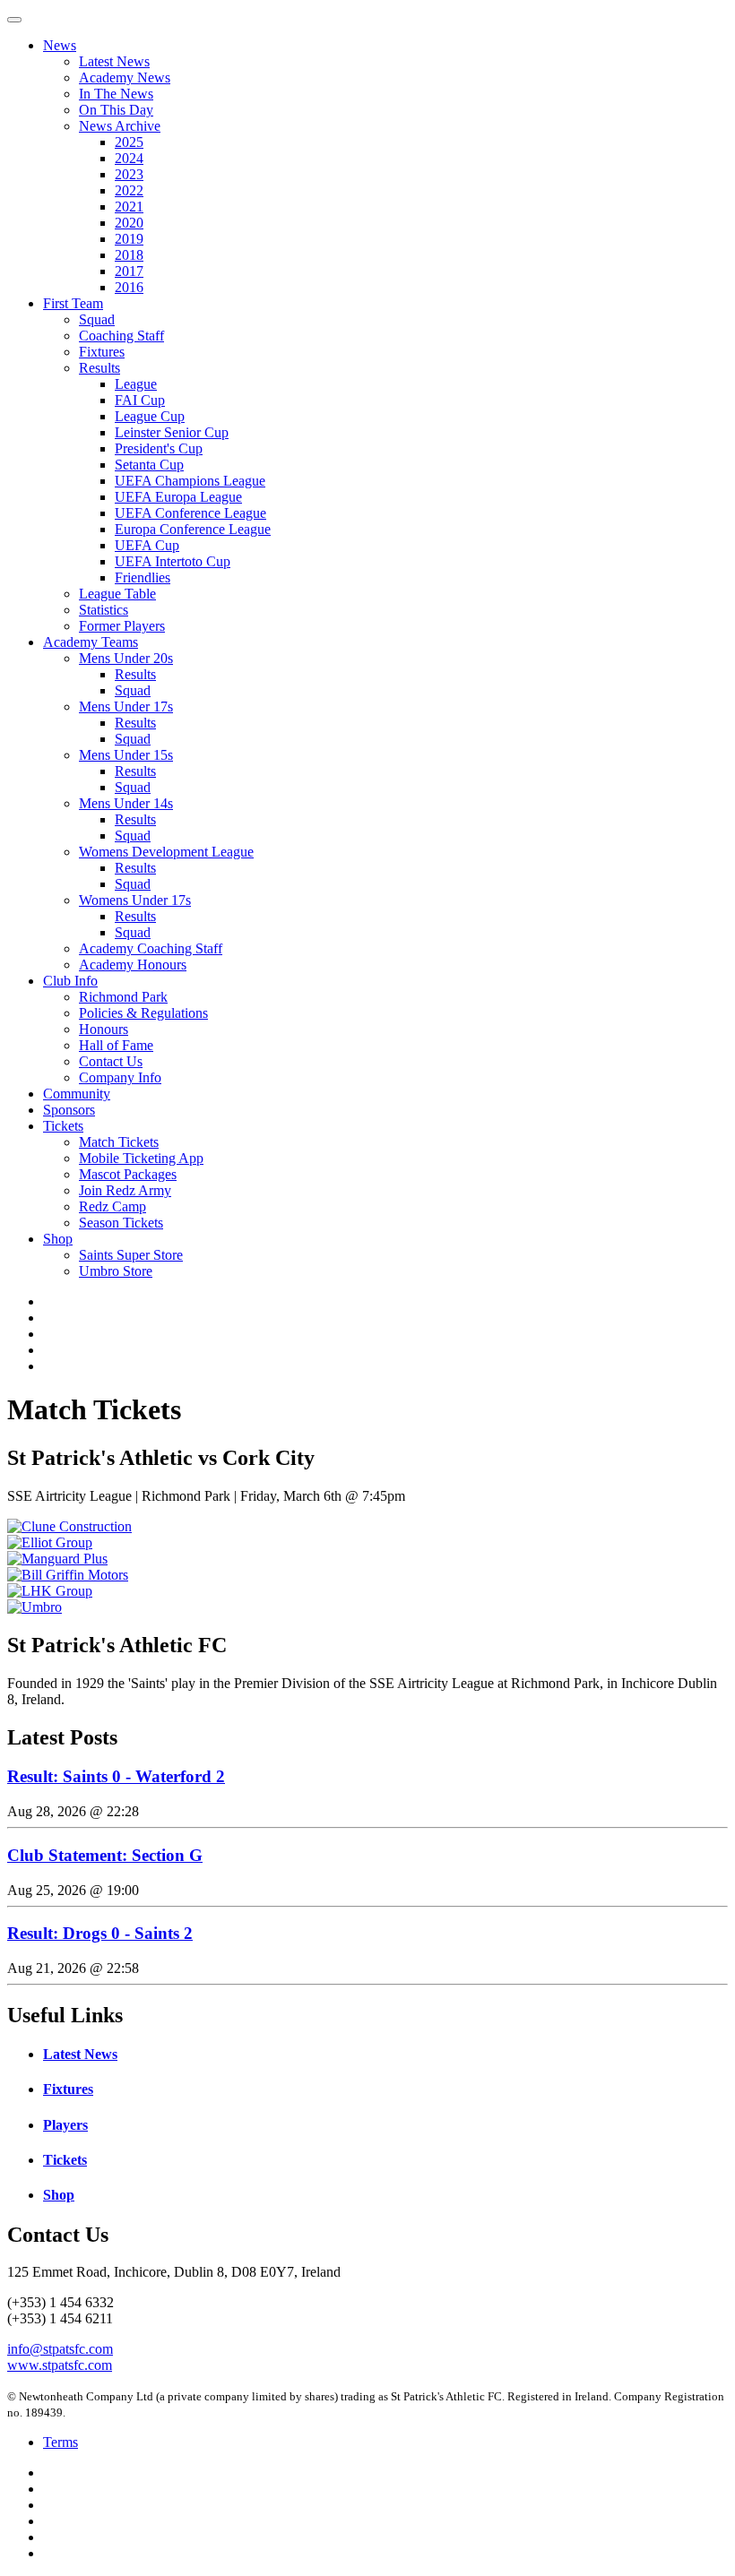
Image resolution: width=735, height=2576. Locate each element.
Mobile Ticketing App (141, 1158)
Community (77, 1094)
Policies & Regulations (143, 1013)
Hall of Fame (116, 1045)
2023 (129, 174)
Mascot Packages (128, 1174)
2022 (129, 190)
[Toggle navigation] (14, 20)
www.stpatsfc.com (60, 2365)
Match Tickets (119, 1142)
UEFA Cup (147, 545)
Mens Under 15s (126, 755)
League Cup (150, 416)
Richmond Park (123, 997)
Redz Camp (112, 1206)
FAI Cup (140, 400)
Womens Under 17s (135, 900)
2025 (129, 142)
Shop (58, 1239)
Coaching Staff (121, 336)
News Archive (120, 126)
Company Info (120, 1077)
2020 (129, 223)
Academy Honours (133, 965)
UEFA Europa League (178, 497)
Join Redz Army (125, 1190)
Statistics (104, 610)
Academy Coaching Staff (151, 948)
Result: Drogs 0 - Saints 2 (100, 1933)
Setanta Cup (149, 465)
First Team (73, 303)
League (136, 384)
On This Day (116, 110)
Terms (61, 2442)
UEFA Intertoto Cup (173, 561)
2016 (129, 287)
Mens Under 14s (126, 803)
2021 (129, 207)
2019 (129, 239)
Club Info (70, 981)
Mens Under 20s (126, 658)
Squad (97, 319)
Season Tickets (121, 1223)
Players (65, 2125)
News (60, 45)
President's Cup (159, 448)
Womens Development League (166, 852)
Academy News (125, 78)
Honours (104, 1029)
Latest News (114, 61)
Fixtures (102, 352)
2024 (129, 158)
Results (99, 368)
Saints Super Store (131, 1255)
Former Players (122, 626)
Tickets (63, 1126)
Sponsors (69, 1110)
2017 (129, 271)
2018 (129, 255)
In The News (116, 94)
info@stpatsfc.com (60, 2349)
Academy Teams (91, 642)
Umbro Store (116, 1271)
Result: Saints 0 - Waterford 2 (116, 1776)
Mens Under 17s (126, 706)
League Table (117, 594)
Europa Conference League (193, 529)
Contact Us (111, 1061)
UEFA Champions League (190, 481)
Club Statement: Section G (105, 1855)
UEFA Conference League (190, 513)
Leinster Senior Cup (172, 432)
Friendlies (143, 577)
